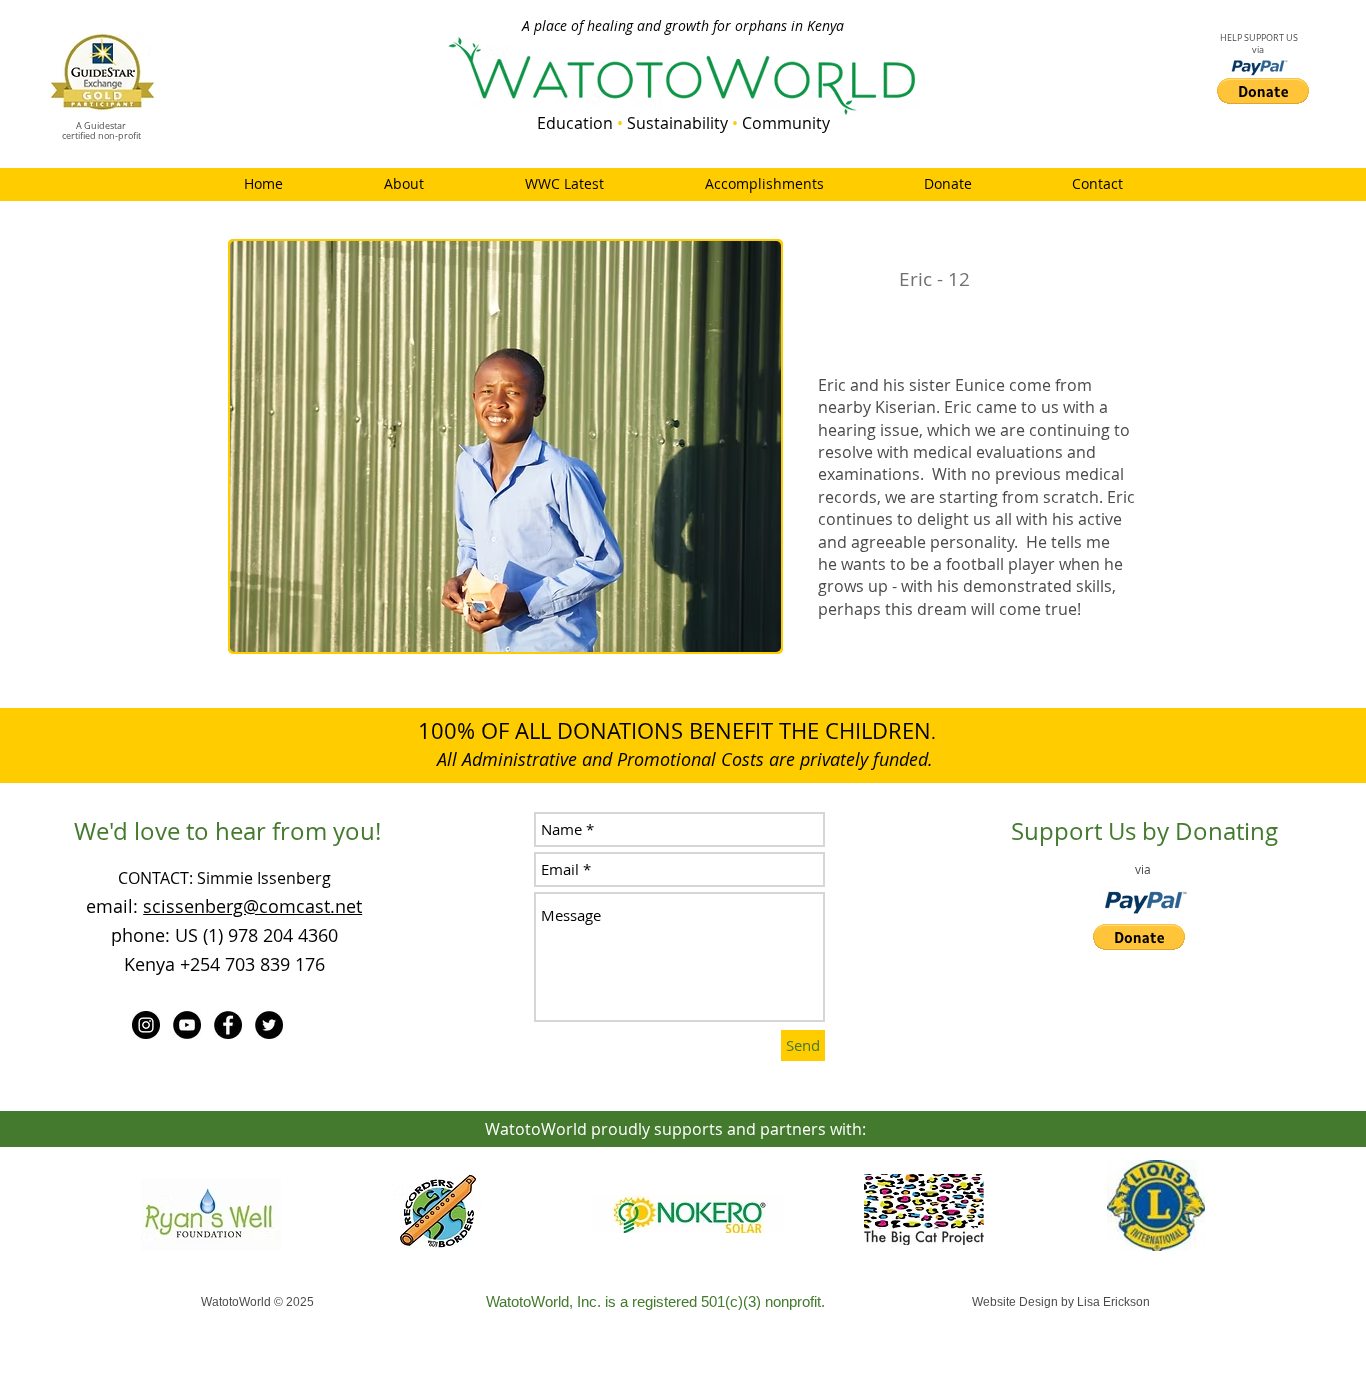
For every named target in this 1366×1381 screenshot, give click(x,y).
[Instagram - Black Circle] (146, 1025)
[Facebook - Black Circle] (228, 1025)
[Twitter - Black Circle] (269, 1025)
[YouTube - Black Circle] (187, 1025)
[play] (739, 634)
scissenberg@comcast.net (252, 906)
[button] (505, 446)
